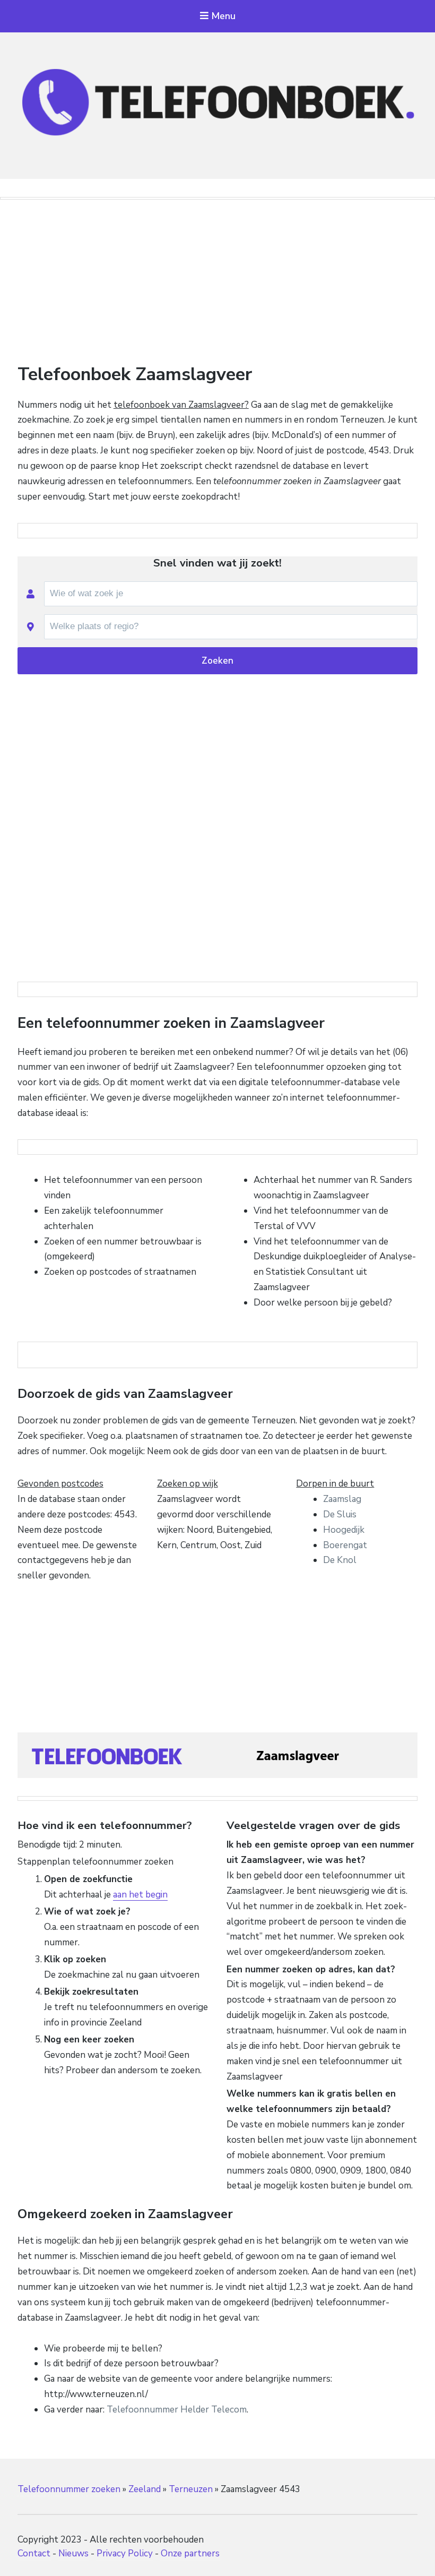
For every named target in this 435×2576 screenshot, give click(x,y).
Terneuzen (191, 2489)
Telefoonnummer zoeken (69, 2489)
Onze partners (190, 2553)
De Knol (340, 1560)
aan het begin (140, 1895)
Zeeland (145, 2489)
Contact (34, 2553)
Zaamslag (342, 1499)
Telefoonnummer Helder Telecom (177, 2410)
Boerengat (345, 1545)
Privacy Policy (125, 2553)
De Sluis (340, 1514)
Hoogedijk (344, 1530)
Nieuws (73, 2553)
